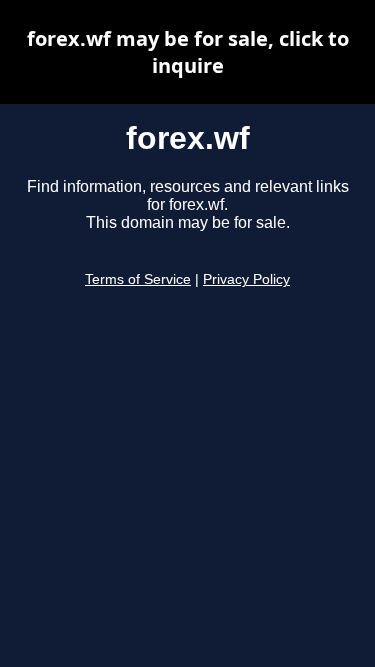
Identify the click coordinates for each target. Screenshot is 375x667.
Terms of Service (138, 279)
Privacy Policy (246, 279)
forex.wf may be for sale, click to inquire (188, 52)
